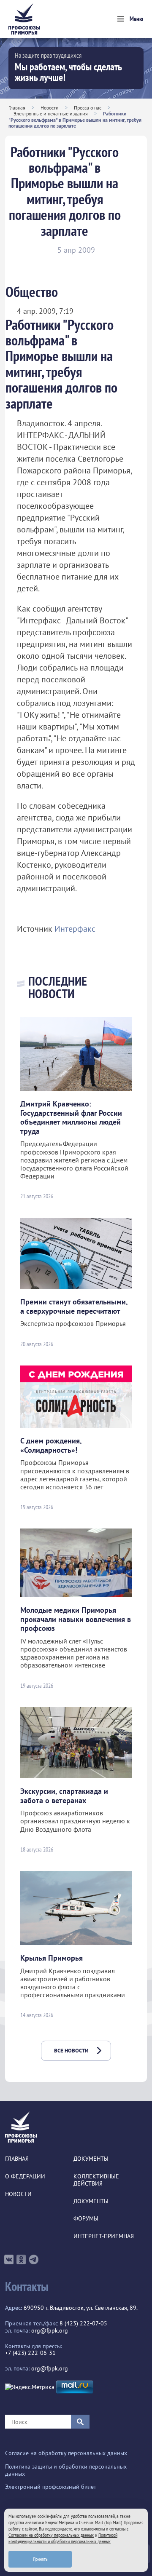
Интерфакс (75, 929)
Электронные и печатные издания (51, 114)
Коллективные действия (96, 2180)
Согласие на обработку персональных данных (66, 2453)
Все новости (71, 2051)
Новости (50, 108)
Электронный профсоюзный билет (51, 2487)
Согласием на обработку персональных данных (51, 2535)
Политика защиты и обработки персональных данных (66, 2470)
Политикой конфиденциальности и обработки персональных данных (63, 2538)
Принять (40, 2559)
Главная (17, 108)
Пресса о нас (88, 108)
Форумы (86, 2219)
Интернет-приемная (104, 2236)
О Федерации (25, 2177)
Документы (91, 2159)
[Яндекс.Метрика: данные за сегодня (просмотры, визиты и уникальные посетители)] (30, 2387)
